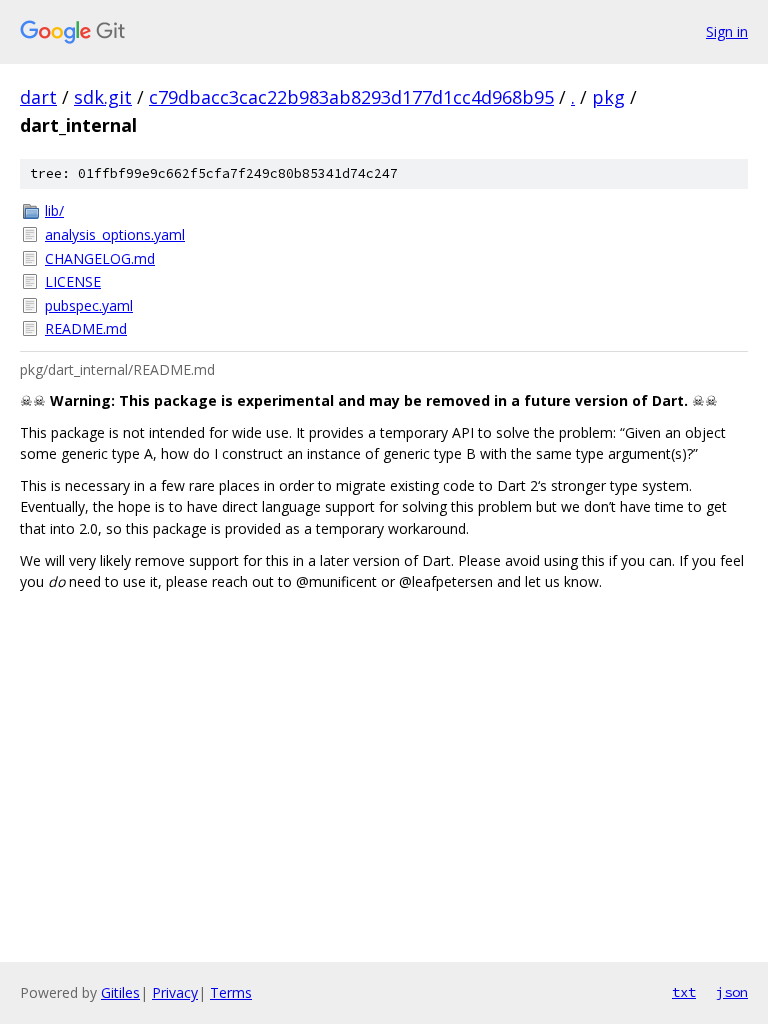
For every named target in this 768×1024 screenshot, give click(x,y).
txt (684, 992)
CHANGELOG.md (100, 258)
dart (38, 97)
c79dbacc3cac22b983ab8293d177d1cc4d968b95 (351, 97)
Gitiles (120, 992)
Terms (231, 992)
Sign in (727, 31)
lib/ (54, 210)
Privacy (175, 992)
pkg (608, 97)
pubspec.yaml (89, 305)
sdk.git (103, 97)
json (732, 992)
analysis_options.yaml (115, 234)
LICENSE (73, 281)
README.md (86, 328)
